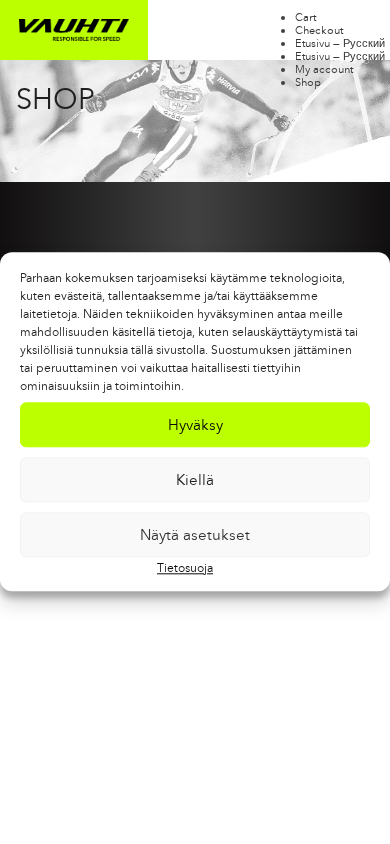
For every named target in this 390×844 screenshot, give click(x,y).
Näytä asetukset (195, 535)
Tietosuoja (185, 568)
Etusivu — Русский (340, 43)
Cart (305, 17)
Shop (308, 82)
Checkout (319, 30)
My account (324, 69)
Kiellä (195, 480)
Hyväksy (195, 425)
